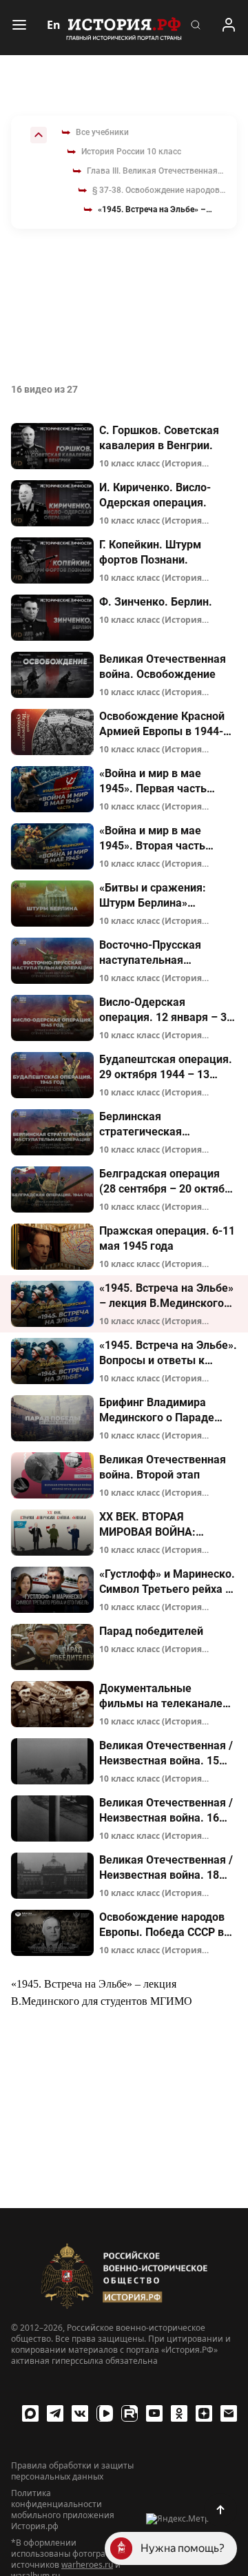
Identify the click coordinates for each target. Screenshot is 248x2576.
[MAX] (30, 2413)
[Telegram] (55, 2413)
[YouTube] (154, 2413)
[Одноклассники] (179, 2413)
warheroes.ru (87, 2565)
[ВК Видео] (105, 2413)
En (54, 25)
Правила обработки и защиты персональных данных (72, 2471)
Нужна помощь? (183, 2548)
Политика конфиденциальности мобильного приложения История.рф (63, 2510)
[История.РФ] (124, 28)
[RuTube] (130, 2413)
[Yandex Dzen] (204, 2413)
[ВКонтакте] (80, 2413)
